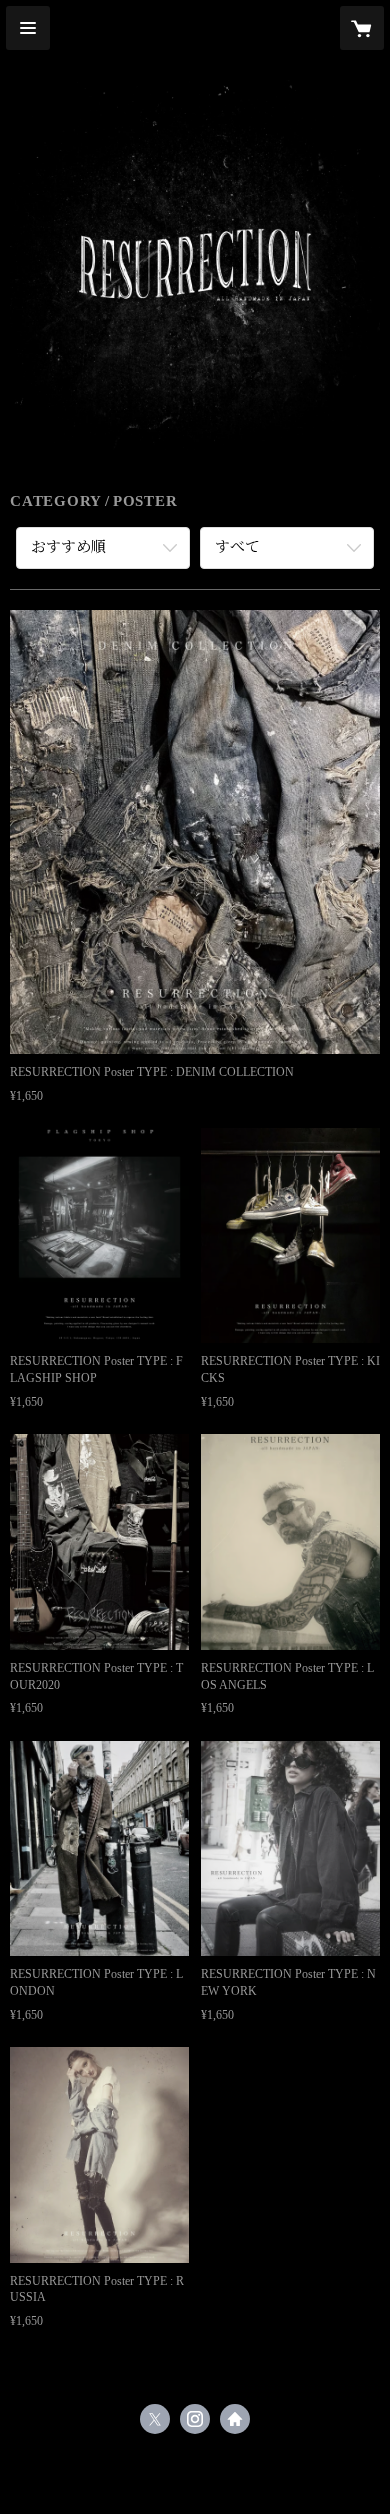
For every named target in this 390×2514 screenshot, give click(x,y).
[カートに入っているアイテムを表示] (362, 28)
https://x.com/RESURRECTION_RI (155, 2419)
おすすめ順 (68, 547)
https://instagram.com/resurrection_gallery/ (195, 2419)
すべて (237, 547)
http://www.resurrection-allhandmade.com (235, 2419)
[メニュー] (28, 28)
